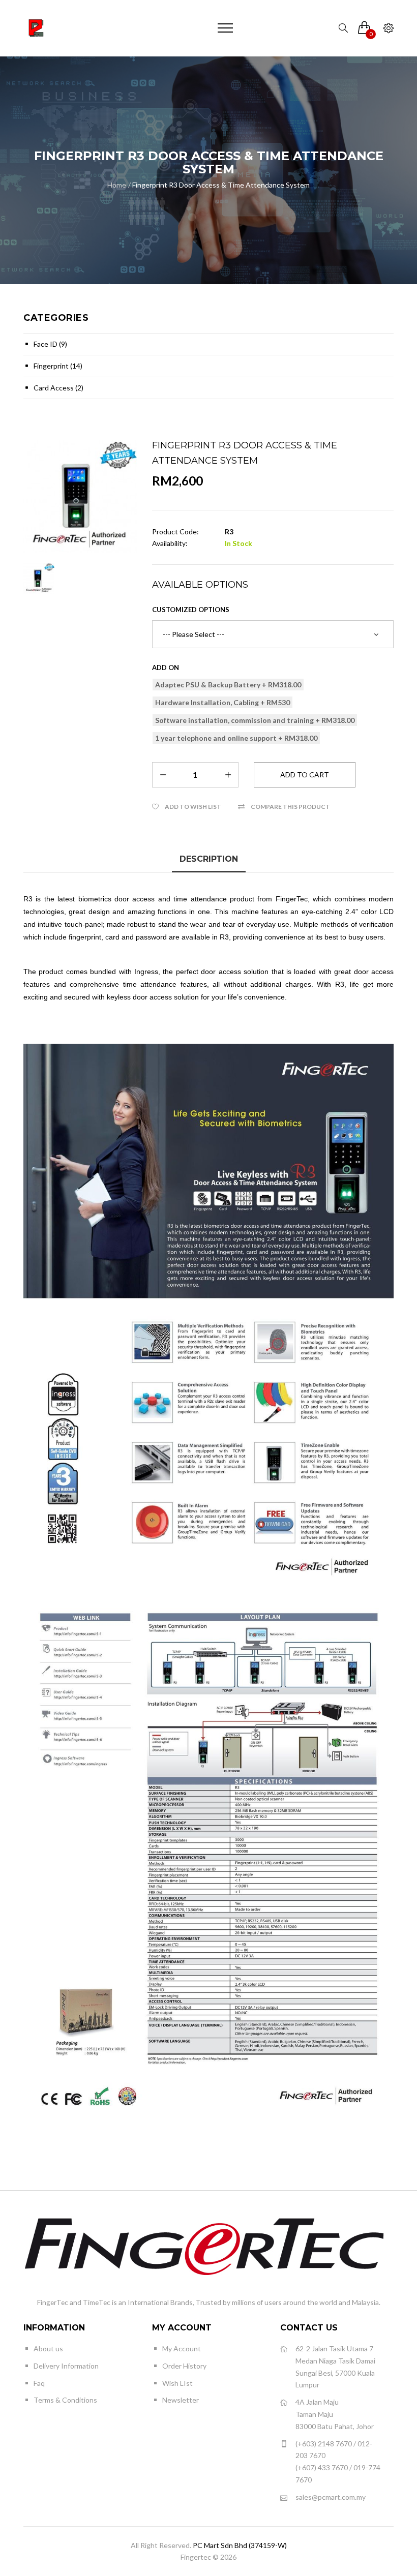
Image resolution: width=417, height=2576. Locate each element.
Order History (184, 2366)
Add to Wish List (193, 807)
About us (48, 2348)
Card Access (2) (58, 388)
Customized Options (191, 610)
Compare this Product (290, 807)
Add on (166, 668)
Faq (39, 2383)
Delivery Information (66, 2366)
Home (117, 185)
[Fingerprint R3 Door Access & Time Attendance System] (80, 496)
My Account (182, 2348)
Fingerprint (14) (58, 366)
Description (209, 859)
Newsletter (181, 2400)
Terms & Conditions (65, 2400)
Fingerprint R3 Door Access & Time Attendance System (221, 185)
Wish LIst (177, 2383)
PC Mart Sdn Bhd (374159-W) (240, 2545)
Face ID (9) (50, 344)
